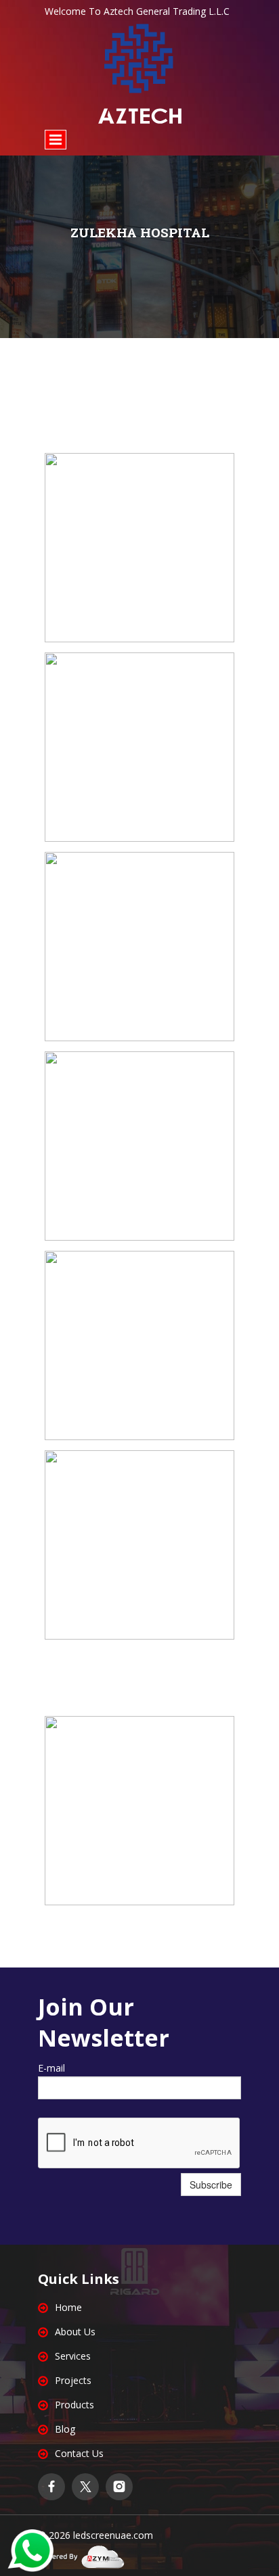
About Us (75, 2332)
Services (73, 2356)
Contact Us (79, 2453)
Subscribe (211, 2185)
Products (74, 2405)
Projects (73, 2380)
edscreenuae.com (114, 2535)
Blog (65, 2429)
